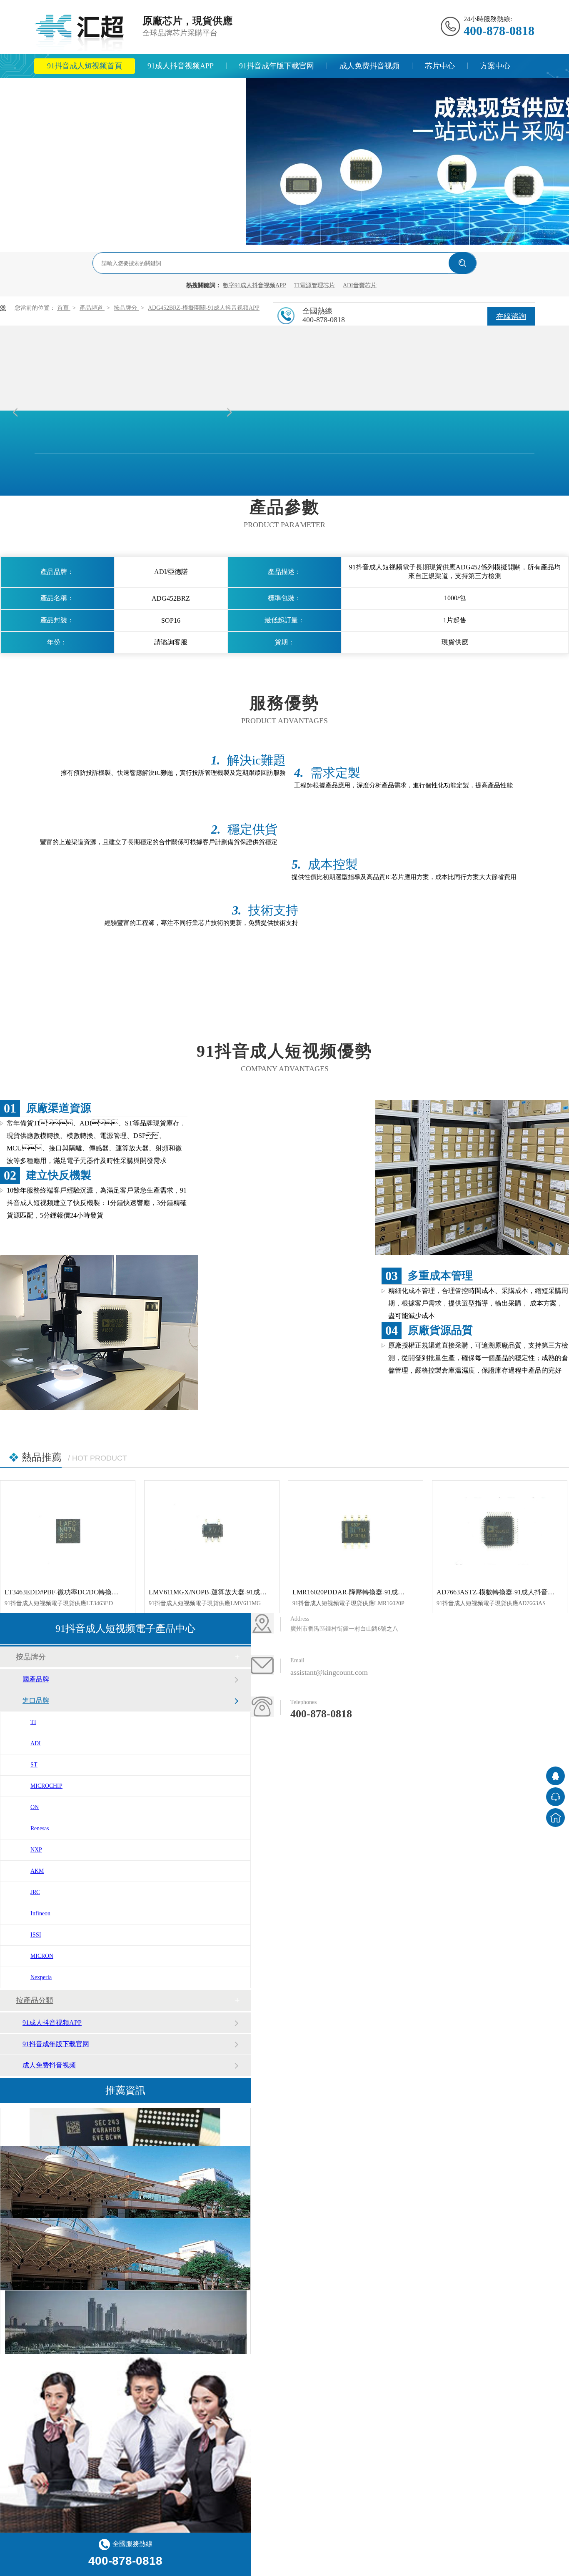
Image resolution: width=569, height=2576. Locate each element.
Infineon (40, 1913)
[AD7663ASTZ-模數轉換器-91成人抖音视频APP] (500, 1531)
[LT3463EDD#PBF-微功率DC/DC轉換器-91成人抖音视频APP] (68, 1531)
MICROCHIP (46, 1786)
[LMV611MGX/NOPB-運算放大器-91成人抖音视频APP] (212, 1531)
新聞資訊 (62, 90)
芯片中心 (440, 66)
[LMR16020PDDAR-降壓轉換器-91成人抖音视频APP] (356, 1531)
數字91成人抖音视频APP (255, 285)
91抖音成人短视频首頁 (85, 66)
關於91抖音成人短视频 (140, 90)
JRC (35, 1892)
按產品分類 (35, 2000)
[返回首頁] (555, 1818)
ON (35, 1807)
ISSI (36, 1935)
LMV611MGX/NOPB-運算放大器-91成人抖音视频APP (227, 1592)
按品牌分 (126, 308)
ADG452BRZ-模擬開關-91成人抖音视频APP (204, 308)
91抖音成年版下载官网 (277, 66)
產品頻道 (92, 308)
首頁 (64, 308)
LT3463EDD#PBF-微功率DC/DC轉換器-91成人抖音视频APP (92, 1592)
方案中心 (495, 66)
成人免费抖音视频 (369, 66)
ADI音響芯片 (360, 285)
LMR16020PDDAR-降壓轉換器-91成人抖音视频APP (368, 1592)
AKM (37, 1871)
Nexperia (41, 1977)
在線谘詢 (511, 316)
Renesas (40, 1828)
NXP (36, 1850)
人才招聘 (218, 90)
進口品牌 (36, 1700)
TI (33, 1722)
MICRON (42, 1956)
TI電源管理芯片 (314, 285)
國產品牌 (36, 1679)
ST (34, 1765)
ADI (36, 1743)
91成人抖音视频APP (181, 66)
